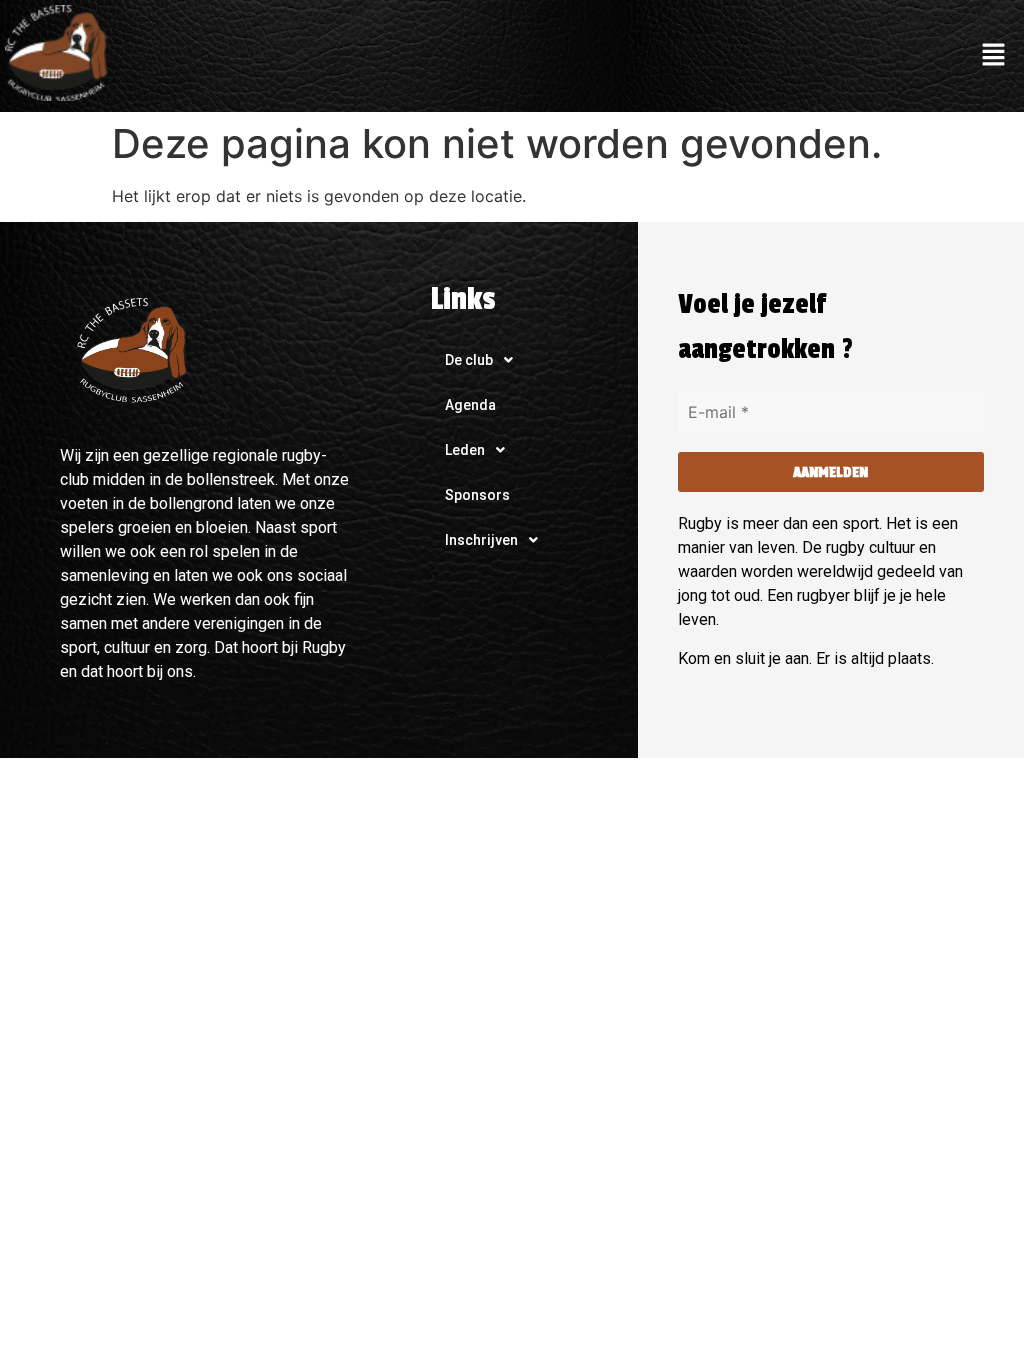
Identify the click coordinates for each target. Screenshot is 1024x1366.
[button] (994, 55)
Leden (465, 450)
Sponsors (477, 495)
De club (469, 360)
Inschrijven (481, 540)
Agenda (470, 405)
